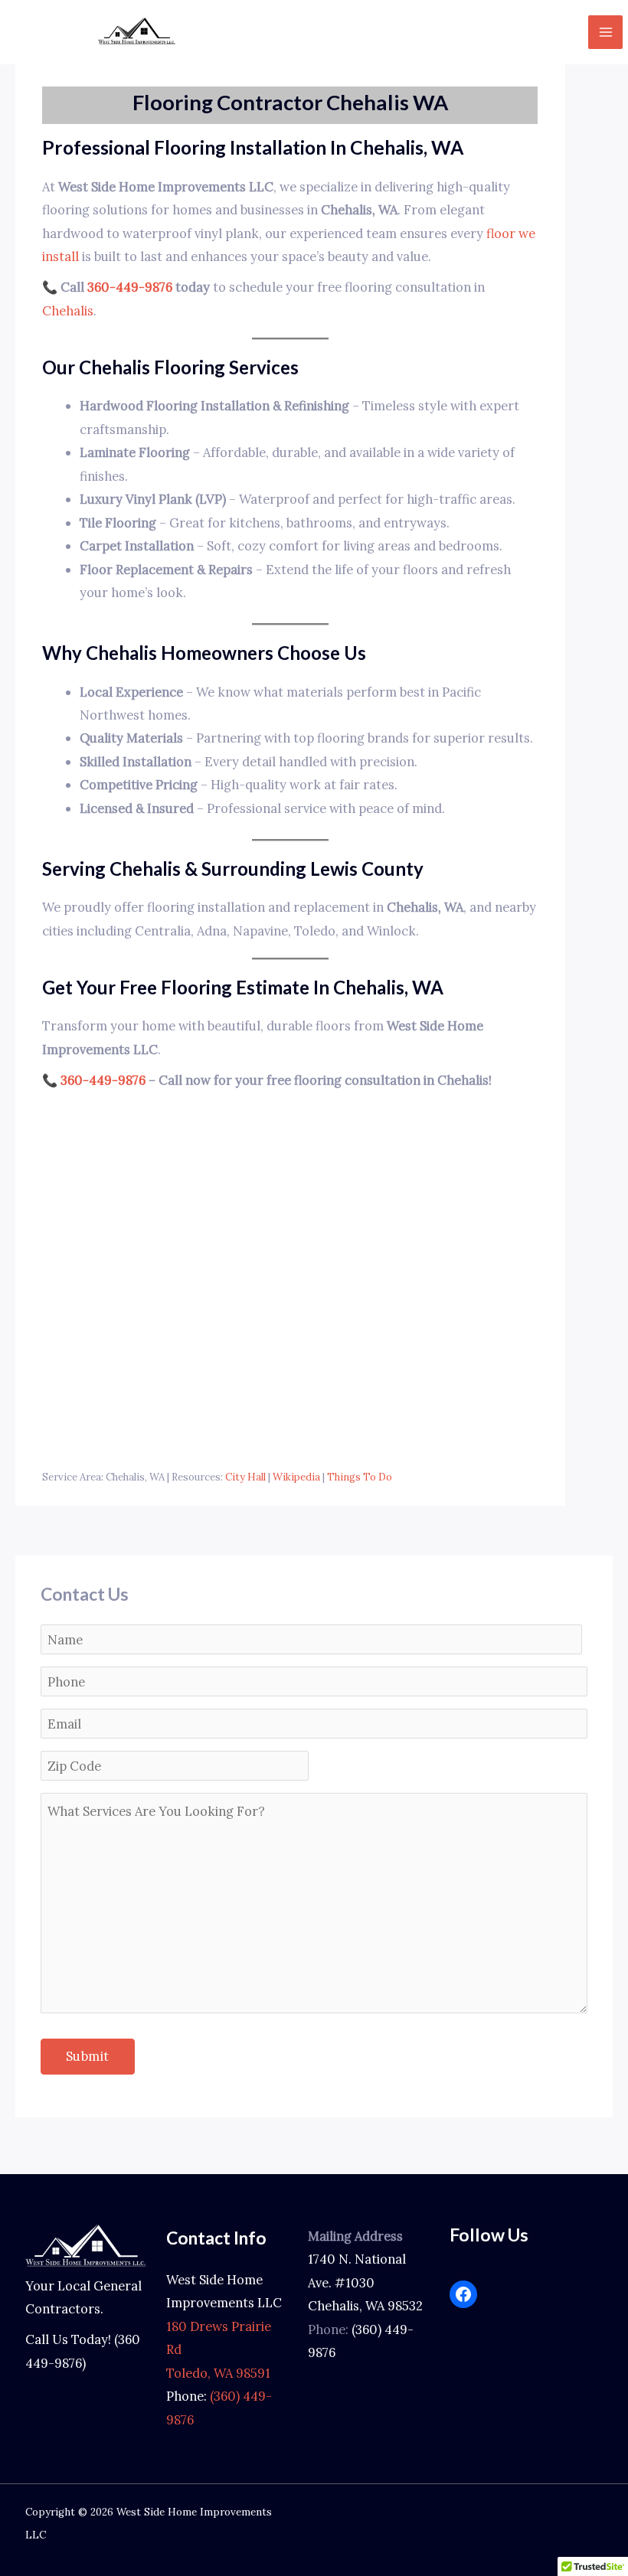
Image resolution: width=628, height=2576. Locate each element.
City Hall (245, 1477)
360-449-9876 (130, 287)
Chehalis (68, 310)
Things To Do (360, 1477)
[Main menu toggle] (605, 33)
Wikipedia (296, 1477)
